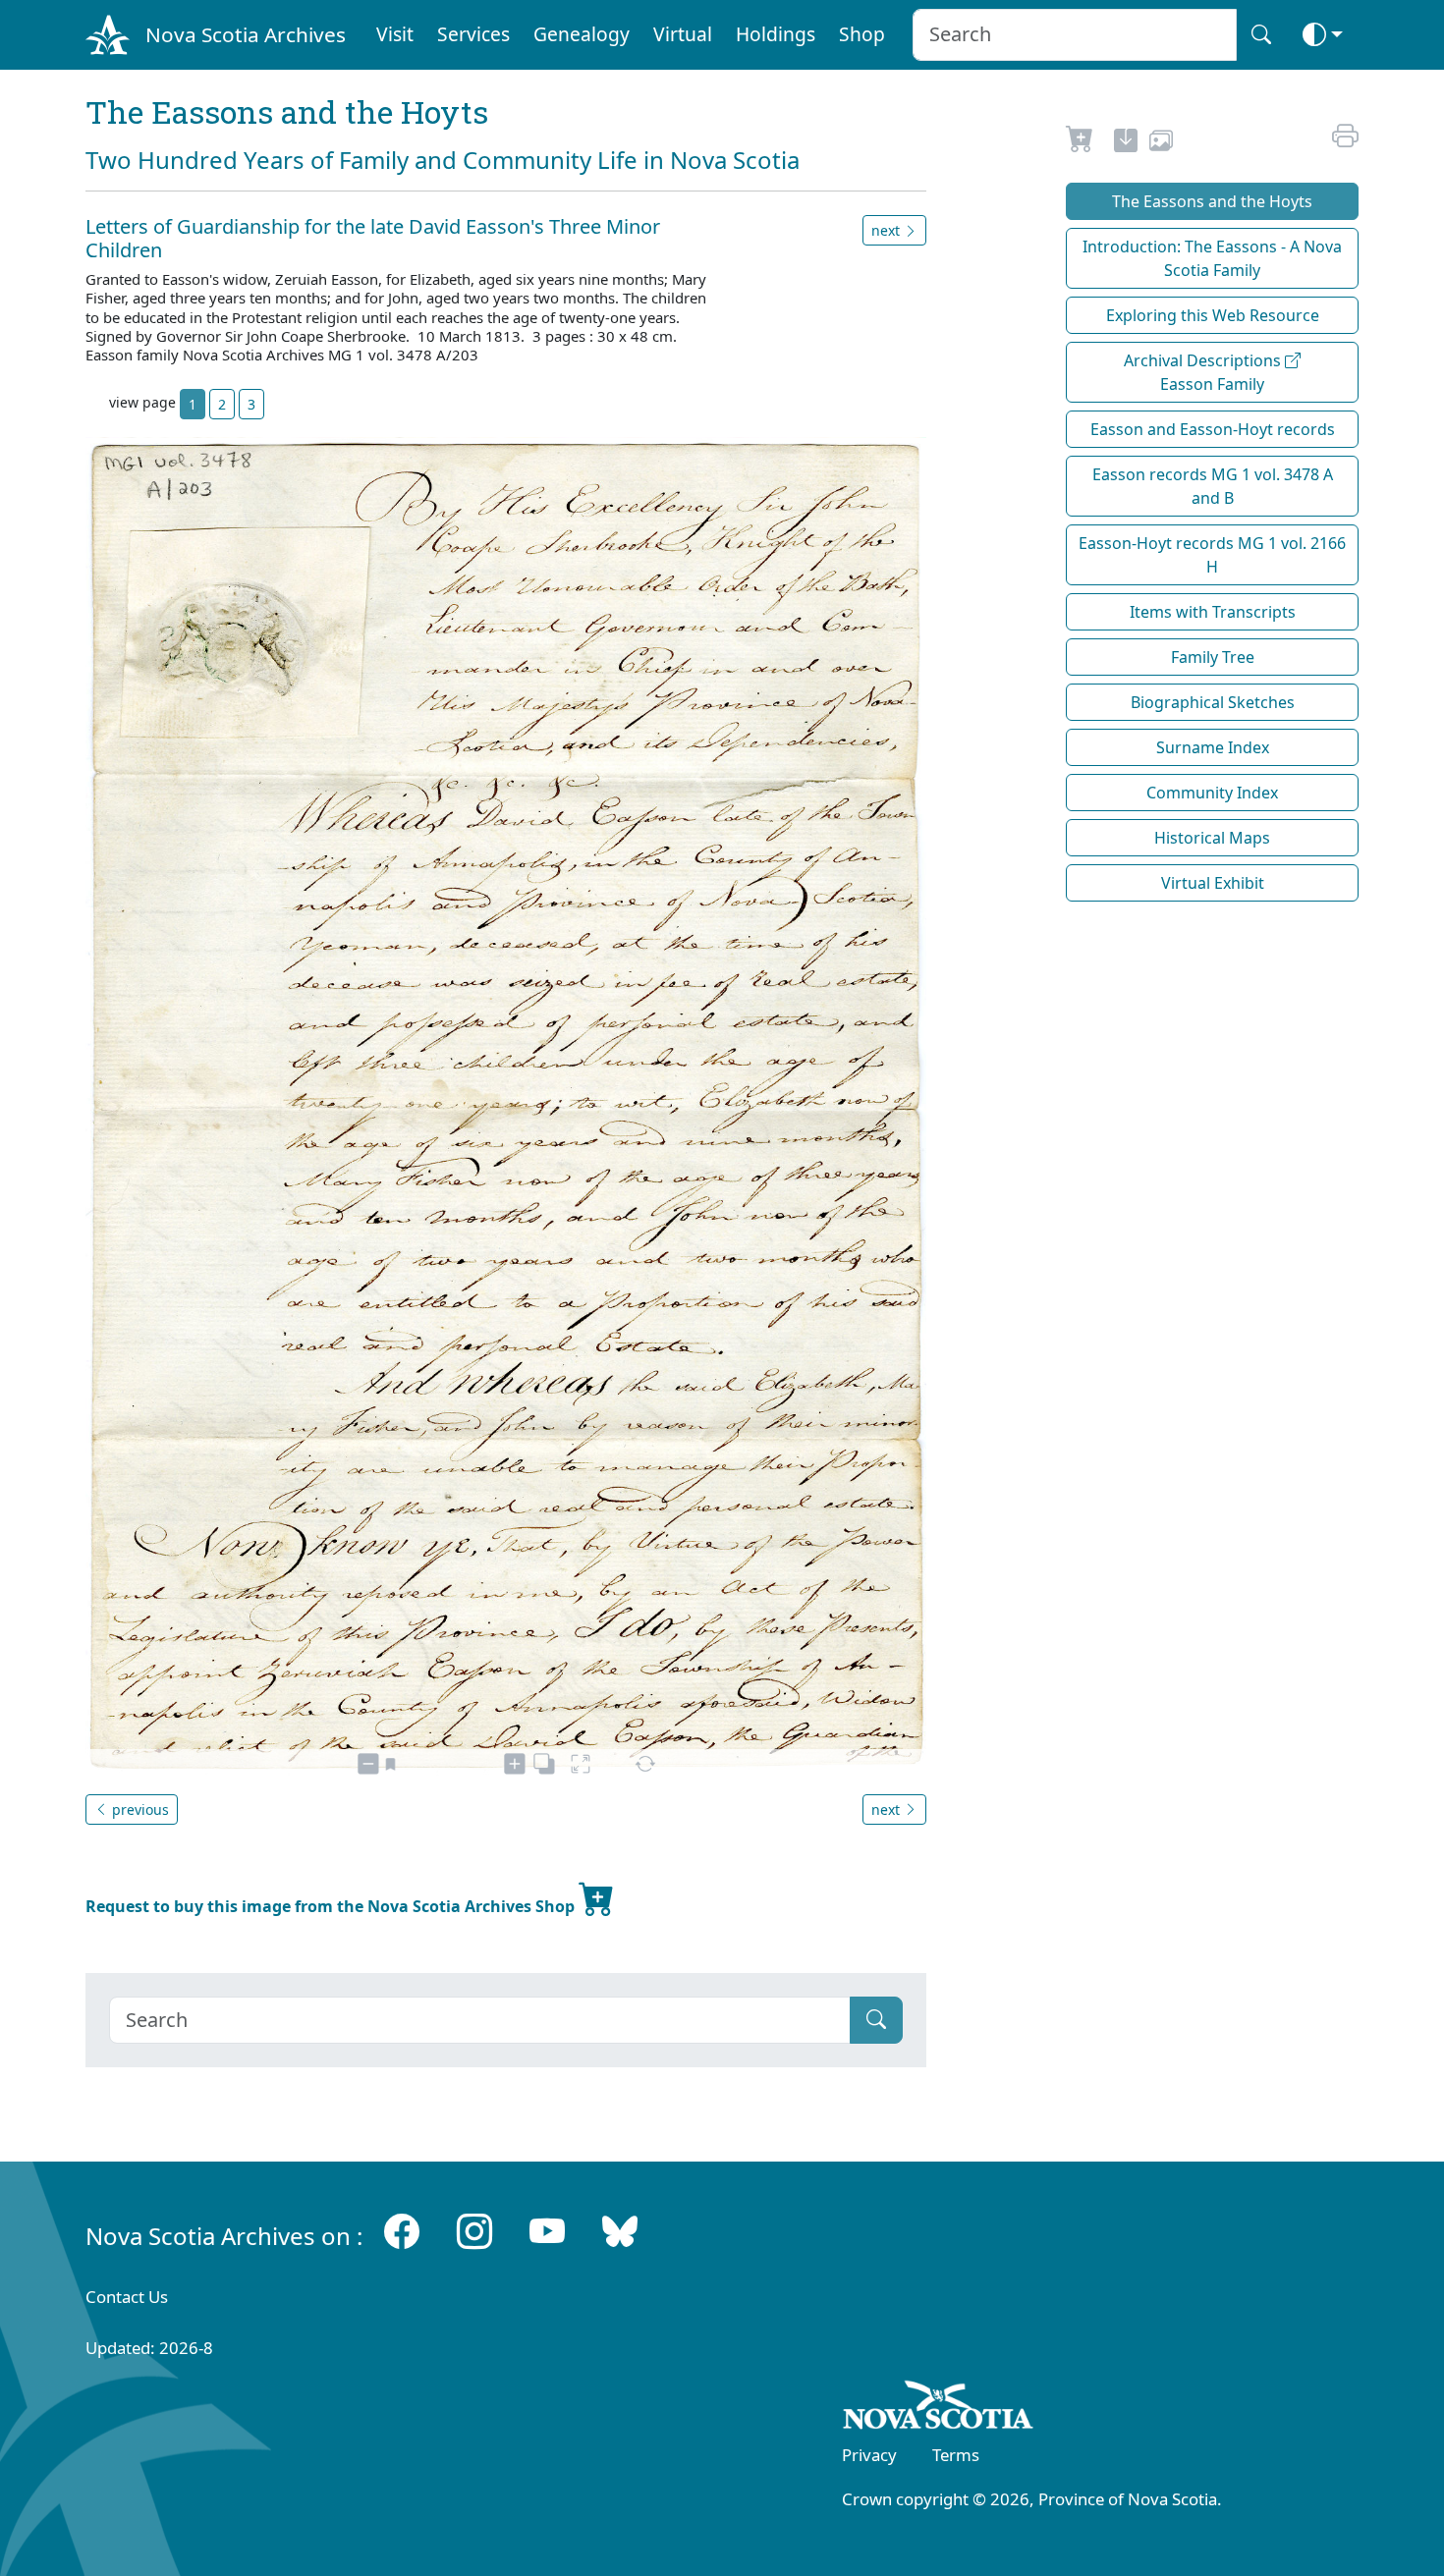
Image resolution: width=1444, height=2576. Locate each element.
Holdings (776, 34)
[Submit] (876, 2020)
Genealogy (582, 34)
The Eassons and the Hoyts (1212, 201)
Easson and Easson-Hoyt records (1213, 429)
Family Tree (1213, 657)
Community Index (1212, 793)
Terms (956, 2455)
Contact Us (127, 2297)
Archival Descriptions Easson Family (1204, 372)
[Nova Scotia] (939, 2408)
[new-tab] (1126, 143)
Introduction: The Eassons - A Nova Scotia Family (1212, 258)
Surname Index (1213, 747)
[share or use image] (1161, 143)
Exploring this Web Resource (1213, 315)
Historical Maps (1212, 838)
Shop (862, 34)
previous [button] (139, 1809)
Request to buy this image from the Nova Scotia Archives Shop (332, 1906)
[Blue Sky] (620, 2232)
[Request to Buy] (1080, 143)
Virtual (683, 34)
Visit (395, 34)
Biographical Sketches (1213, 702)
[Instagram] (474, 2232)
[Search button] (1261, 35)
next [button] (888, 230)
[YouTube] (547, 2232)
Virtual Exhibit (1213, 883)
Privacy (869, 2455)
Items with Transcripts (1213, 612)
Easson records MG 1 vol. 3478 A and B (1213, 486)
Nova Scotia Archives (246, 34)
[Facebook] (402, 2232)
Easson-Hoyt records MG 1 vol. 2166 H (1212, 555)
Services (473, 34)
